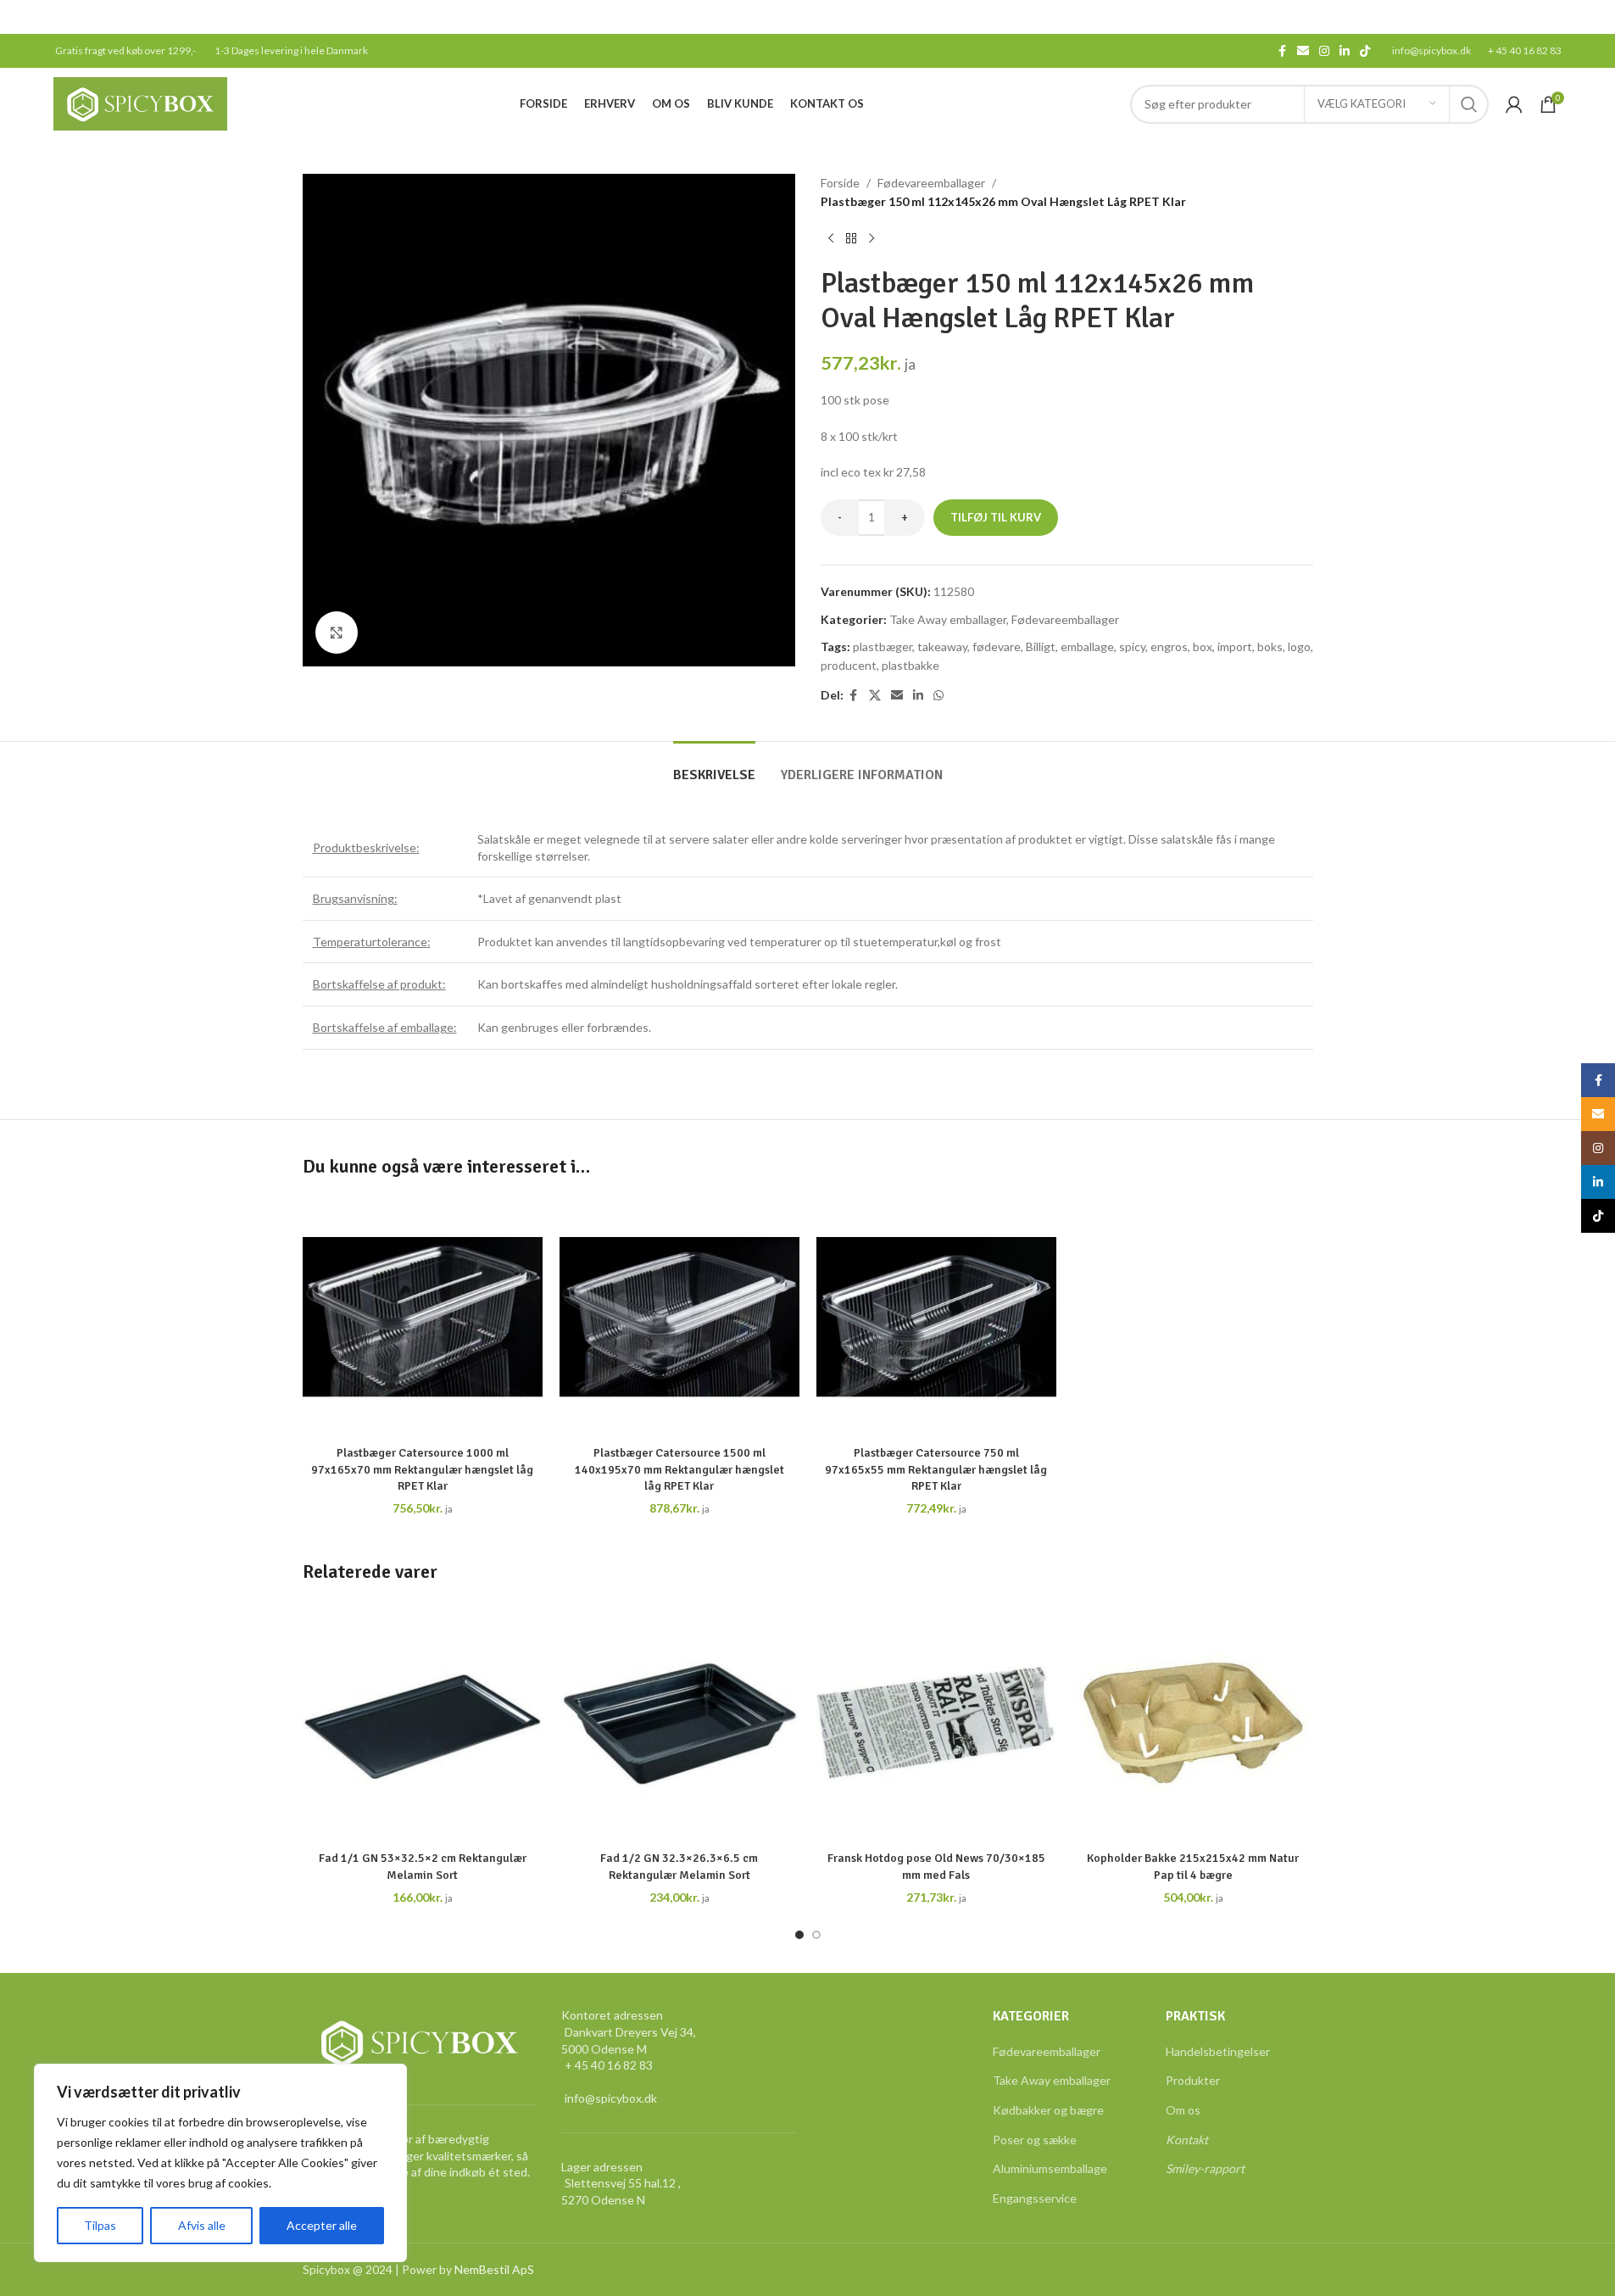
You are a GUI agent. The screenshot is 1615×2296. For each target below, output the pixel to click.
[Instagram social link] (1324, 51)
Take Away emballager (948, 619)
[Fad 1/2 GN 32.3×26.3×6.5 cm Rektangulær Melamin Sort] (679, 1722)
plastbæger (883, 646)
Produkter (1193, 2080)
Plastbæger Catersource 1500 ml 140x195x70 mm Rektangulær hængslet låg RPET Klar (679, 1469)
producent (849, 665)
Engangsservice (1035, 2198)
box (1203, 646)
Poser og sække (1035, 2140)
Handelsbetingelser (1218, 2051)
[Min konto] (1514, 104)
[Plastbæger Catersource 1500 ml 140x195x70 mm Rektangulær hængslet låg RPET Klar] (679, 1317)
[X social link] (875, 696)
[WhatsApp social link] (938, 696)
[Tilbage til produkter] (851, 239)
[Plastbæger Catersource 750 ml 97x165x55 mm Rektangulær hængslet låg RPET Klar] (936, 1317)
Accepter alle (322, 2225)
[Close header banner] (1594, 17)
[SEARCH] (1469, 104)
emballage (1087, 646)
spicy (1132, 646)
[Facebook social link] (1282, 51)
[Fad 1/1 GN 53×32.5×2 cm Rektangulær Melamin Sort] (423, 1722)
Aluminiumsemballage (1050, 2168)
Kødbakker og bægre (1048, 2110)
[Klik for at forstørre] (337, 633)
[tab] (714, 767)
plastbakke (911, 665)
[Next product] (872, 239)
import (1235, 646)
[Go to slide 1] (799, 1935)
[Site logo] (140, 102)
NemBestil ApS (494, 2269)
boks (1270, 646)
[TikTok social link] (1365, 51)
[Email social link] (1303, 51)
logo (1299, 646)
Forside (840, 183)
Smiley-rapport (1205, 2168)
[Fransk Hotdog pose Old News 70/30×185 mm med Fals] (936, 1722)
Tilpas (100, 2225)
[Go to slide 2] (816, 1935)
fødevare (997, 646)
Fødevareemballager (931, 183)
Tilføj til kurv (996, 517)
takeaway (942, 646)
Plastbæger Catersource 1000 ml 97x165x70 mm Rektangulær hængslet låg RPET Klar (422, 1469)
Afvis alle (202, 2225)
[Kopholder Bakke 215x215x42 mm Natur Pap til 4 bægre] (1193, 1722)
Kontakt (1187, 2140)
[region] (220, 2163)
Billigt (1041, 646)
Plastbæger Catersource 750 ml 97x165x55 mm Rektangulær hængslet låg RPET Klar (936, 1469)
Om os (1183, 2110)
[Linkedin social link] (1345, 51)
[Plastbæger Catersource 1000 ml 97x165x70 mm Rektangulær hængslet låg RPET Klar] (423, 1317)
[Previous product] (831, 239)
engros (1169, 646)
